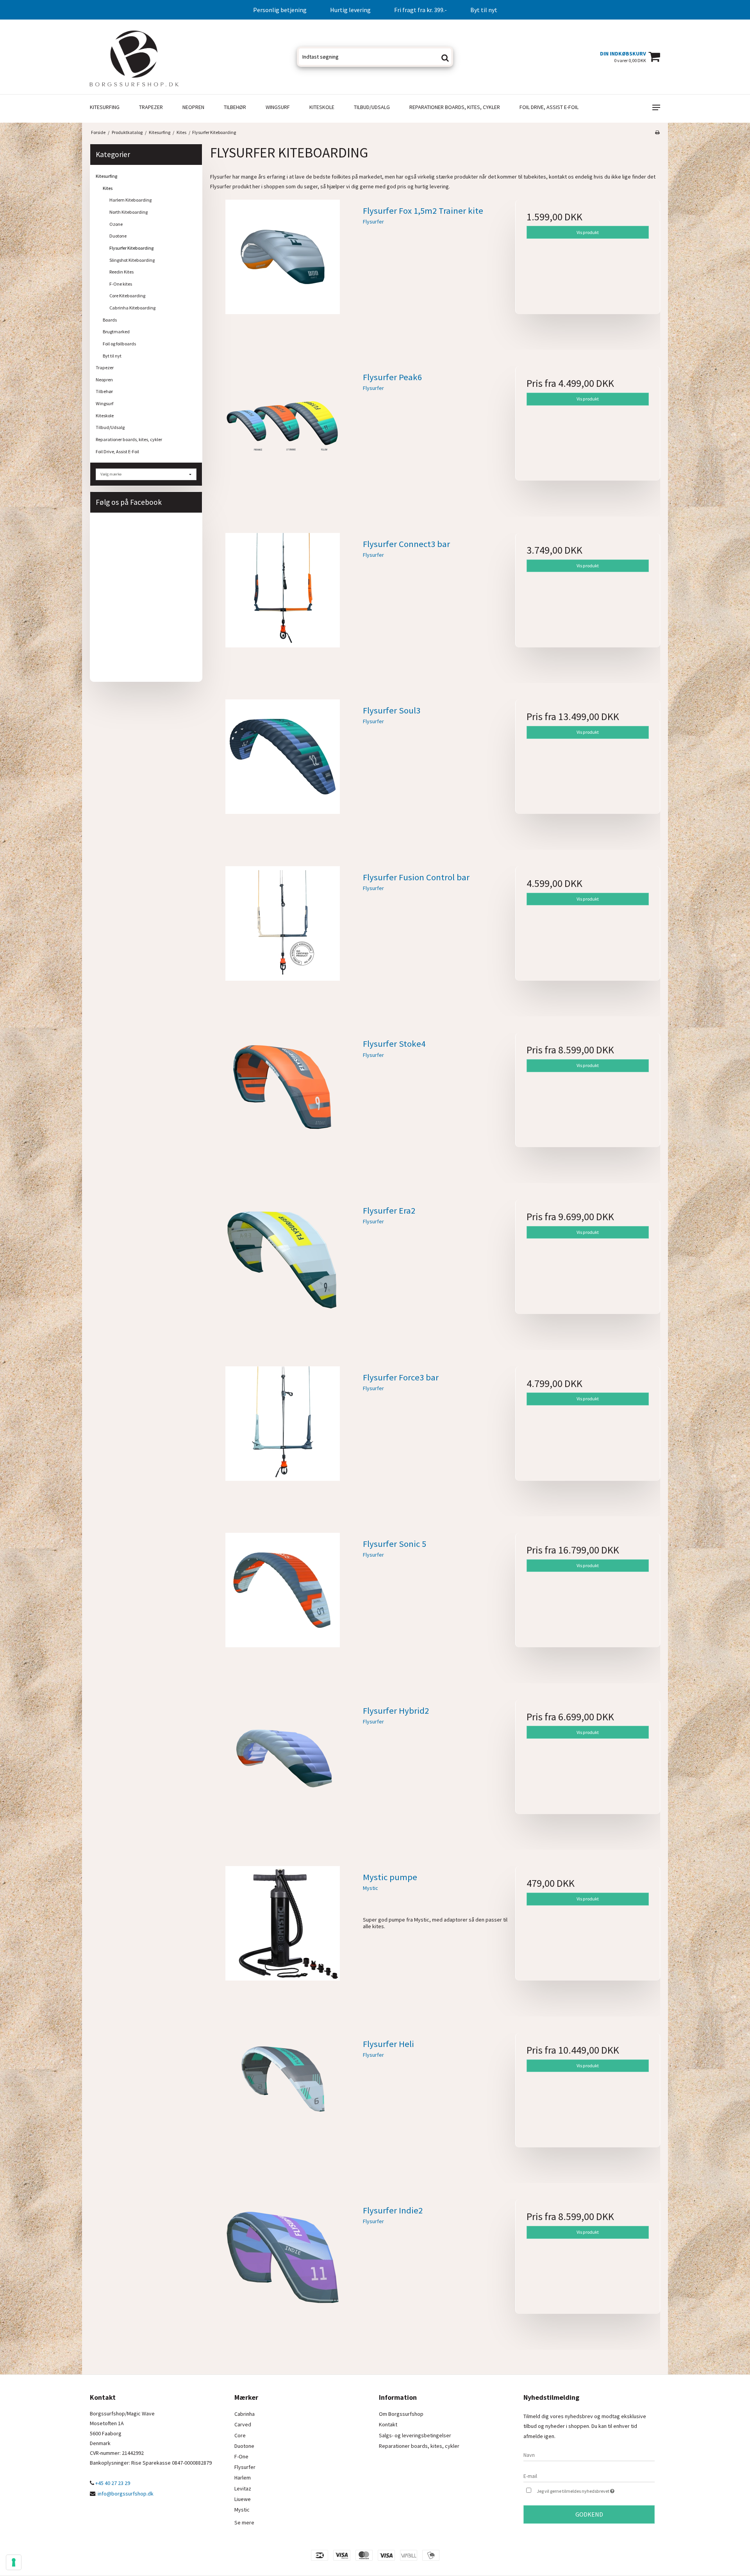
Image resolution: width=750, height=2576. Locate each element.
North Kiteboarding (129, 212)
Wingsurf (278, 107)
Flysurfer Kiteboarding (131, 248)
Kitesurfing (105, 107)
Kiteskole (322, 107)
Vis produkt (588, 232)
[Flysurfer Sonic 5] (283, 1605)
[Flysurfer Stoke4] (283, 1105)
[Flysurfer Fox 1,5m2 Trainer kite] (283, 272)
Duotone (118, 236)
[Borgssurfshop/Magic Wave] (134, 57)
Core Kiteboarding (127, 296)
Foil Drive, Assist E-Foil (549, 107)
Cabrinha (245, 2414)
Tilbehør (235, 107)
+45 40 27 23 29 (112, 2483)
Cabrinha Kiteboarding (132, 308)
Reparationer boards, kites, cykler (455, 107)
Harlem (243, 2478)
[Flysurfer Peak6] (283, 439)
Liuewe (243, 2499)
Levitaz (243, 2488)
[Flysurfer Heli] (283, 2105)
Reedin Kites (121, 272)
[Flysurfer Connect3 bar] (283, 605)
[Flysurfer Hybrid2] (283, 1772)
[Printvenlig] (657, 132)
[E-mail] (589, 2476)
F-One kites (121, 284)
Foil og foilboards (119, 344)
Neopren (193, 107)
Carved (243, 2424)
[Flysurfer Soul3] (283, 772)
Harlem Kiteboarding (130, 200)
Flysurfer (245, 2467)
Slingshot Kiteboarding (132, 260)
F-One (241, 2456)
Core (240, 2435)
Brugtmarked (116, 332)
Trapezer (151, 107)
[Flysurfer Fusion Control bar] (283, 939)
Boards (110, 320)
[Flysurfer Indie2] (283, 2272)
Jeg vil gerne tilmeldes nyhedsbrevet (596, 2489)
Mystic (242, 2510)
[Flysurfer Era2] (283, 1272)
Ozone (116, 224)
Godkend (589, 2514)
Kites (108, 188)
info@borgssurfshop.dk (126, 2494)
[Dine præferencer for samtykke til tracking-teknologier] (14, 2562)
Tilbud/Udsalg (372, 107)
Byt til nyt (112, 356)
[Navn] (589, 2454)
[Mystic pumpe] (283, 1939)
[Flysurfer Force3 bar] (283, 1439)
